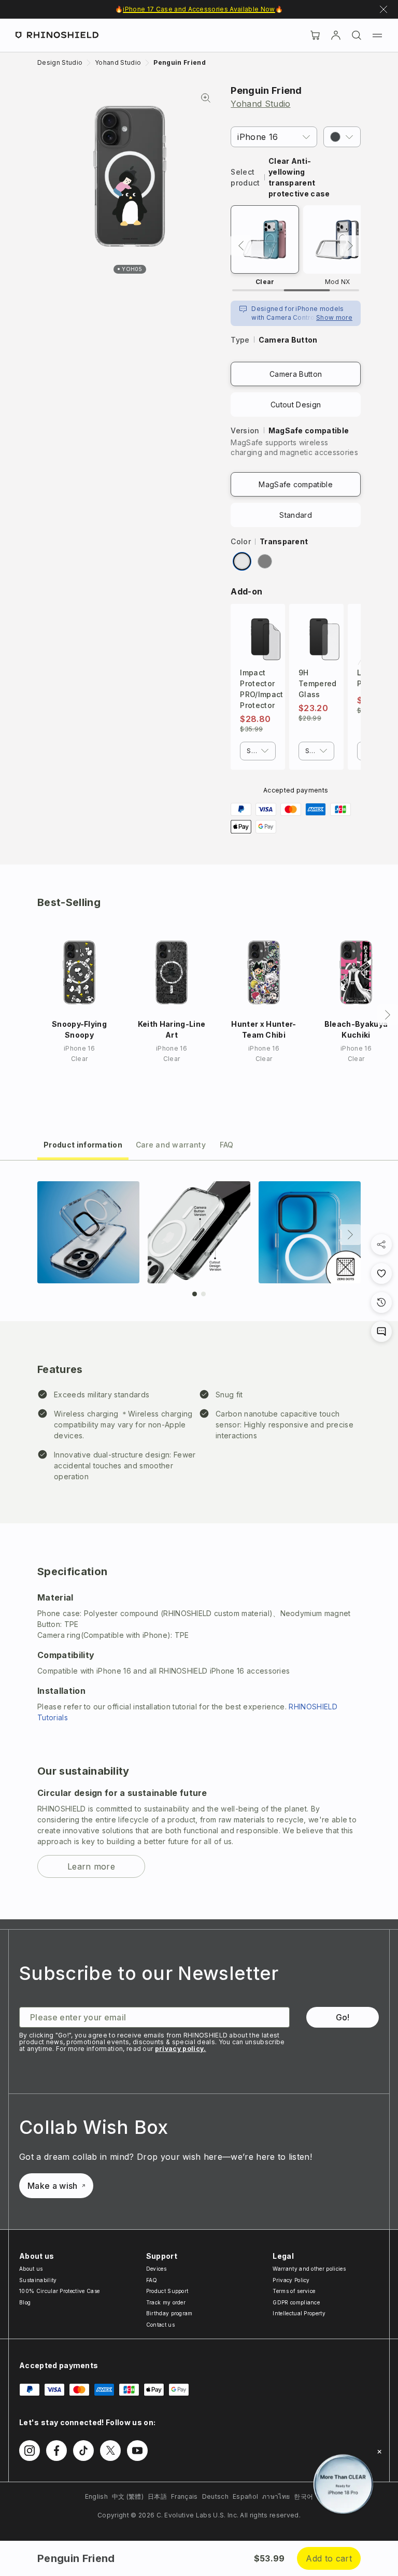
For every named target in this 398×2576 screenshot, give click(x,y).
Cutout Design (296, 405)
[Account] (336, 35)
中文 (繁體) (128, 2496)
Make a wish (53, 2186)
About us (31, 2269)
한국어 (303, 2496)
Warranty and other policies (309, 2269)
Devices (156, 2269)
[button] (342, 137)
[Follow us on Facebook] (56, 2451)
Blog (25, 2302)
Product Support (167, 2291)
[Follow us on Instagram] (30, 2451)
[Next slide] (350, 1235)
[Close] (379, 2452)
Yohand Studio (260, 104)
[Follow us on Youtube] (137, 2451)
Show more (334, 317)
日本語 (157, 2496)
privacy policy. (181, 2049)
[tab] (83, 1144)
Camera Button (296, 374)
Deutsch (215, 2496)
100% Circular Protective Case (59, 2291)
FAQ (152, 2280)
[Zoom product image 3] (310, 1232)
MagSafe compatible (296, 484)
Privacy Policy (291, 2280)
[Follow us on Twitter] (110, 2451)
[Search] (357, 35)
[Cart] (315, 35)
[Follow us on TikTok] (83, 2451)
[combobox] (258, 751)
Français (184, 2496)
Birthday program (169, 2313)
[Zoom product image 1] (88, 1232)
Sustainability (38, 2280)
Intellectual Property (299, 2313)
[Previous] (241, 246)
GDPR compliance (296, 2302)
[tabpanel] (199, 1540)
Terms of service (294, 2291)
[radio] (242, 561)
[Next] (350, 246)
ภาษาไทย (276, 2496)
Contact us (160, 2325)
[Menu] (377, 35)
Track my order (166, 2302)
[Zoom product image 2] (199, 1232)
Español (245, 2496)
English (96, 2496)
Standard (296, 515)
